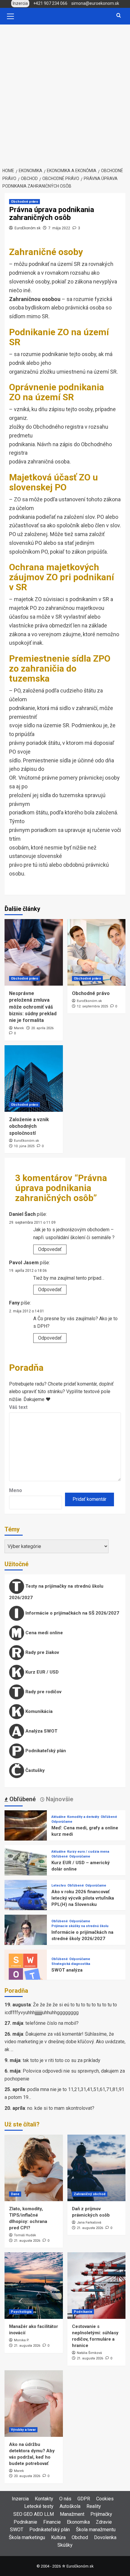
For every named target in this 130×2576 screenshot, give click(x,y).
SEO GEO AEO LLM (34, 2514)
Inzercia (20, 2499)
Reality (94, 2506)
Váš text (18, 1407)
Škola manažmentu (96, 2530)
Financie (52, 2522)
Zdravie (104, 2522)
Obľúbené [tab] (22, 1799)
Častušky (34, 1770)
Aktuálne (58, 1817)
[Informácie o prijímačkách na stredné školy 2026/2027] (26, 1935)
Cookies (105, 2499)
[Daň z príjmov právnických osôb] (97, 2168)
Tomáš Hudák (25, 2235)
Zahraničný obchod (90, 2194)
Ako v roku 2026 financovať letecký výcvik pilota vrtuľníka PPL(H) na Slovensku (83, 1898)
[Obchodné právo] (97, 952)
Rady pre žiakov (42, 1652)
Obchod (80, 2537)
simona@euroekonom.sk (95, 3)
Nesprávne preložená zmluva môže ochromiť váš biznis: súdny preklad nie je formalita (33, 1007)
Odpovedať (50, 1249)
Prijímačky (101, 2514)
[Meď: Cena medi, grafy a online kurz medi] (26, 1831)
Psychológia (21, 2312)
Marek (19, 1028)
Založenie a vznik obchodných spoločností (29, 1126)
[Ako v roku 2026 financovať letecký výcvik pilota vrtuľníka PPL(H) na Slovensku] (26, 1901)
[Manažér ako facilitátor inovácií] (34, 2286)
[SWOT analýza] (26, 1970)
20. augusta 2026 (27, 2476)
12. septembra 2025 (92, 1006)
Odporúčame (62, 1822)
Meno (16, 1490)
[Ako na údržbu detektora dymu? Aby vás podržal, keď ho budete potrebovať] (34, 2404)
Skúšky (65, 2545)
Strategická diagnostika (71, 1964)
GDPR (84, 2499)
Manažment (72, 2514)
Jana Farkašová (89, 2222)
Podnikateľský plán (45, 1751)
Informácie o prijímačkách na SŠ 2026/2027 (72, 1613)
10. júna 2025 (24, 1146)
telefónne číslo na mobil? (52, 2023)
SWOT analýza (67, 1970)
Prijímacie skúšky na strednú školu (80, 1926)
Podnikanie (83, 2312)
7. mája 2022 (59, 228)
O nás (65, 2499)
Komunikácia (38, 1711)
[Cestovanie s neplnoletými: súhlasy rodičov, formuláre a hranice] (97, 2286)
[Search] (119, 16)
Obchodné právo (24, 202)
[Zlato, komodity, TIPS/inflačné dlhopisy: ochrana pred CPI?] (34, 2168)
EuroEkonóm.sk (28, 228)
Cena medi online (44, 1633)
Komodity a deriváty (83, 1817)
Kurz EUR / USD (41, 1672)
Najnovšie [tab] (59, 1799)
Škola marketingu (27, 2537)
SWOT (17, 2530)
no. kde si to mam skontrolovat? (61, 2108)
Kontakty (44, 2499)
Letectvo (59, 1885)
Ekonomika (78, 2522)
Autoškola (70, 2506)
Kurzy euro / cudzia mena (88, 1852)
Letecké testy (39, 2506)
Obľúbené (109, 1817)
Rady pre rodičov (43, 1692)
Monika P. (22, 2340)
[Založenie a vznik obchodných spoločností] (34, 1079)
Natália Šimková (89, 2353)
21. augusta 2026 (27, 2241)
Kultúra (58, 2537)
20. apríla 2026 (42, 1028)
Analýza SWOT (41, 1731)
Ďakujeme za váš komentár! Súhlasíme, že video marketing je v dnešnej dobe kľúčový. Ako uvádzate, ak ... (65, 2042)
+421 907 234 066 (50, 3)
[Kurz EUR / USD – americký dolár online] (26, 1866)
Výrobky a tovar (23, 2430)
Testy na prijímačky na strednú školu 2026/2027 (56, 1592)
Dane (15, 2194)
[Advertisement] (65, 93)
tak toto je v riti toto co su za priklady (62, 2060)
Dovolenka (105, 2537)
